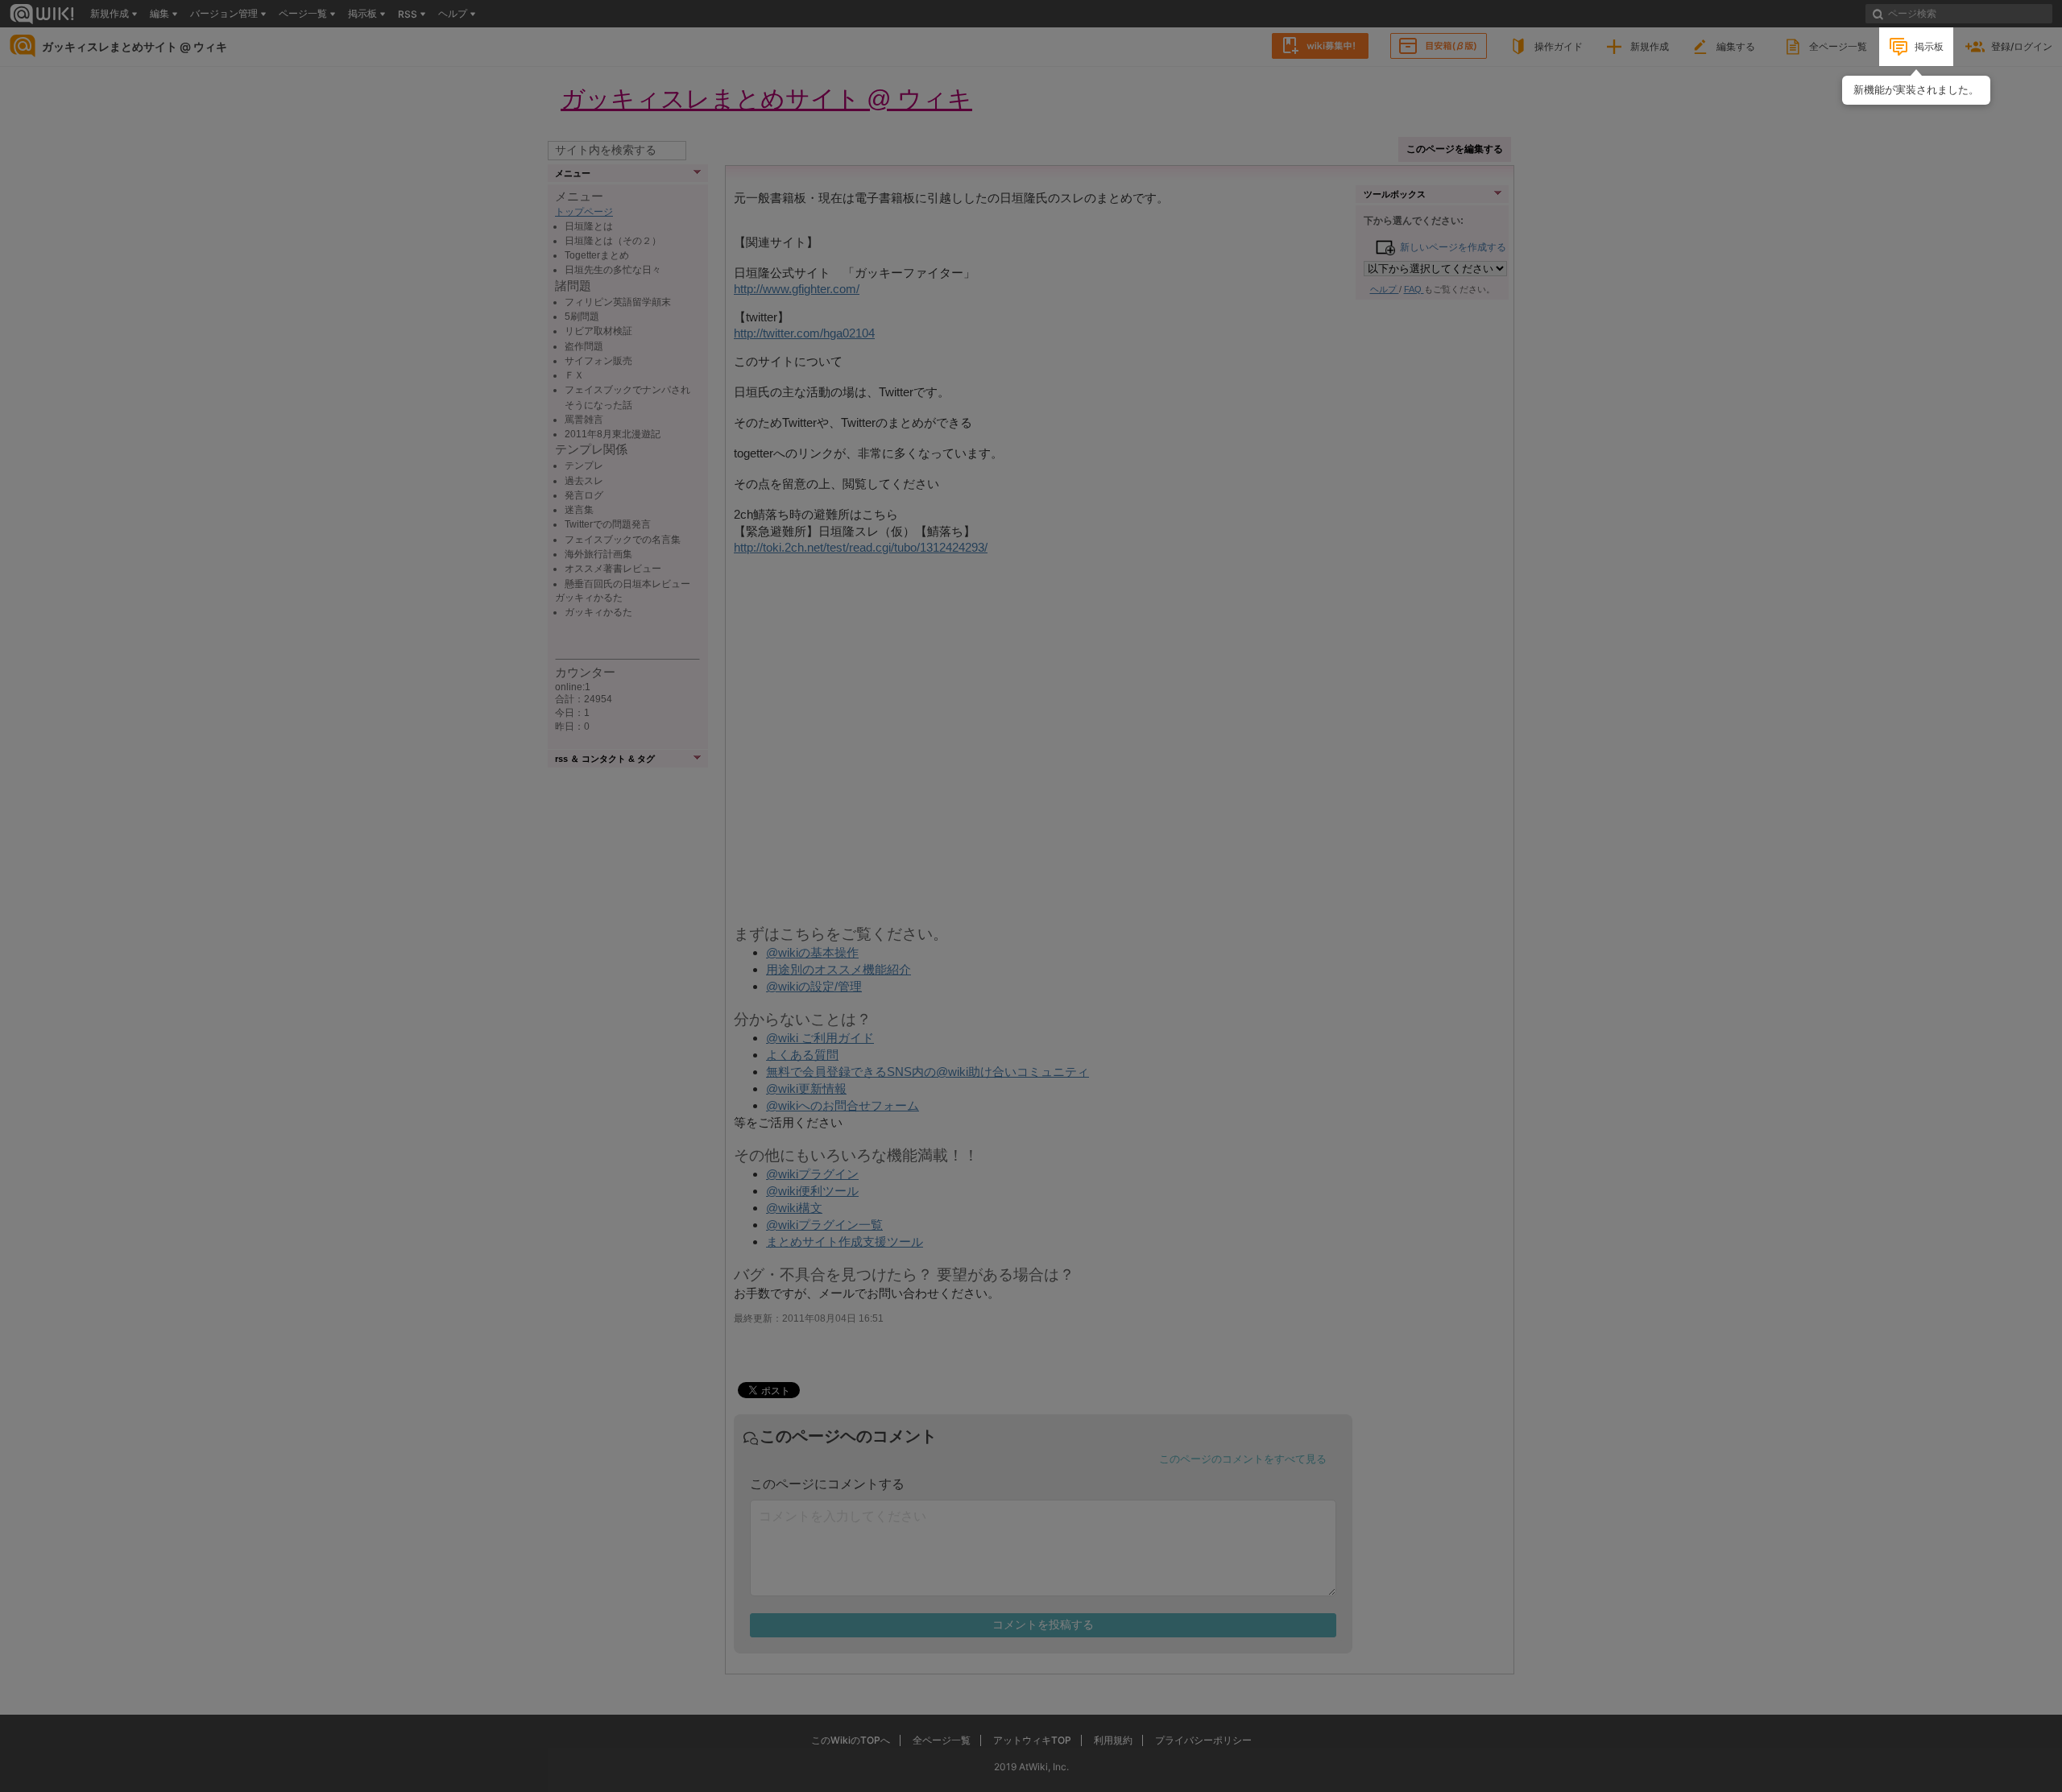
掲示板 (1929, 46)
